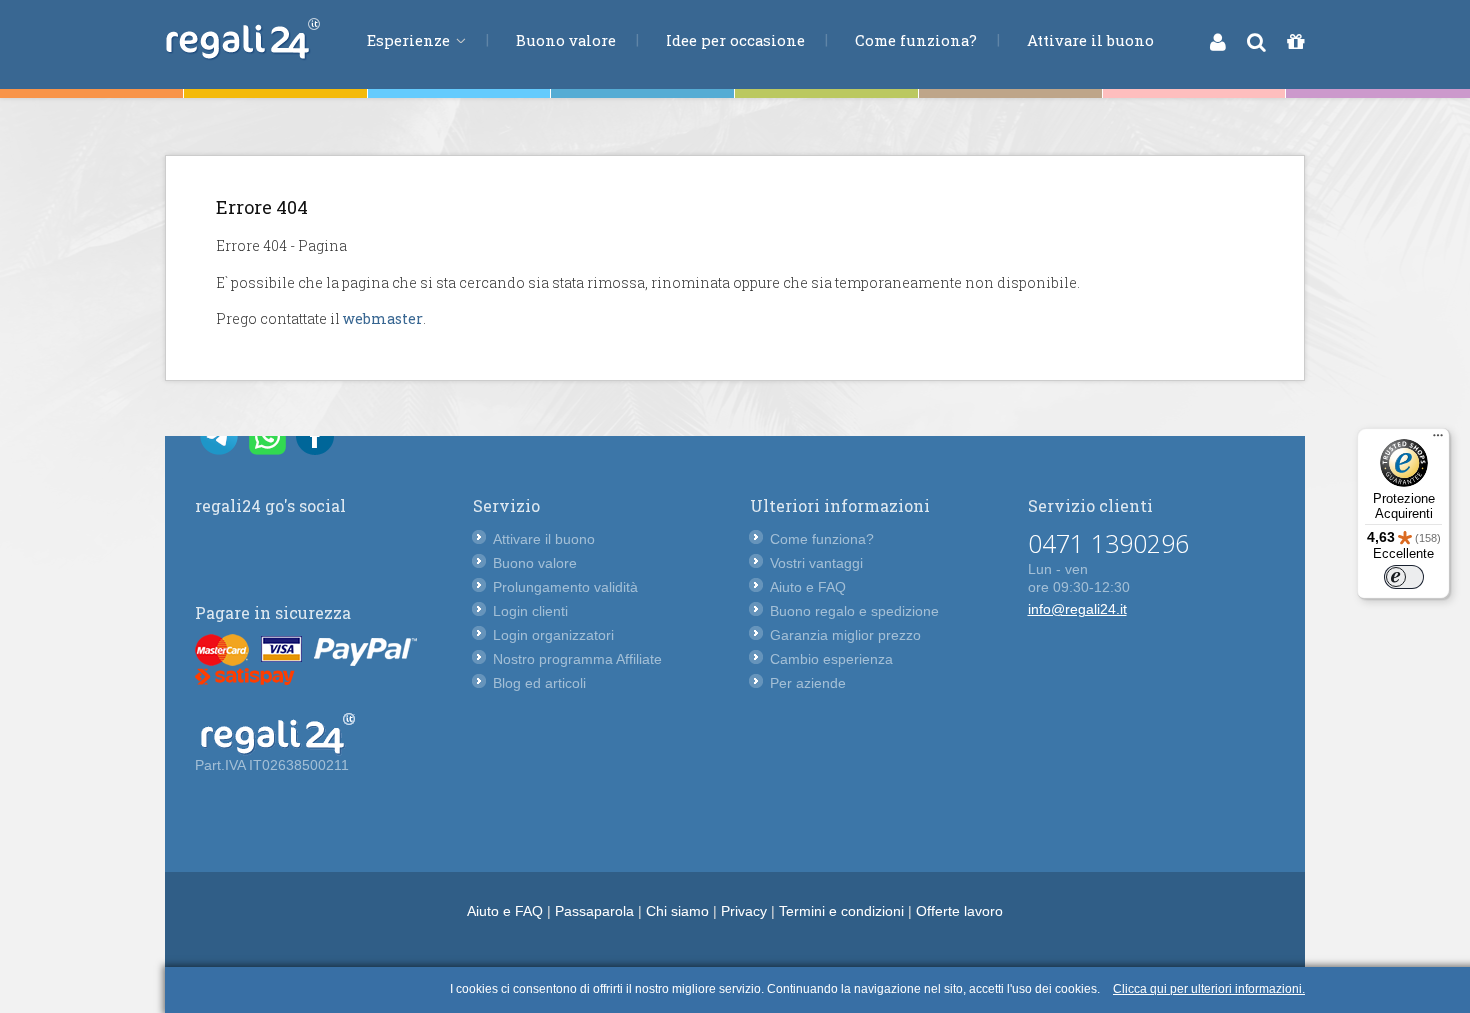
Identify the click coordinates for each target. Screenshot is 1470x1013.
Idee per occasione (735, 40)
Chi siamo (677, 911)
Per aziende (808, 683)
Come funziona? (916, 40)
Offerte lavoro (959, 911)
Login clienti (530, 611)
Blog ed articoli (539, 683)
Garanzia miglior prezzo (845, 635)
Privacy (744, 911)
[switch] (1404, 577)
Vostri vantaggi (816, 563)
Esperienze (410, 40)
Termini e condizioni (841, 911)
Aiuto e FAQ (808, 587)
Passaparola (594, 911)
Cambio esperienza (831, 659)
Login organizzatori (553, 635)
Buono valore (566, 40)
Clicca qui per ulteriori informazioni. (1209, 989)
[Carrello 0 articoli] (1295, 42)
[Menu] (1438, 440)
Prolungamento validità (565, 587)
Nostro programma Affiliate (577, 659)
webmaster (383, 318)
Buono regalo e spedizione (854, 611)
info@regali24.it (1077, 609)
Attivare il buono (1090, 40)
